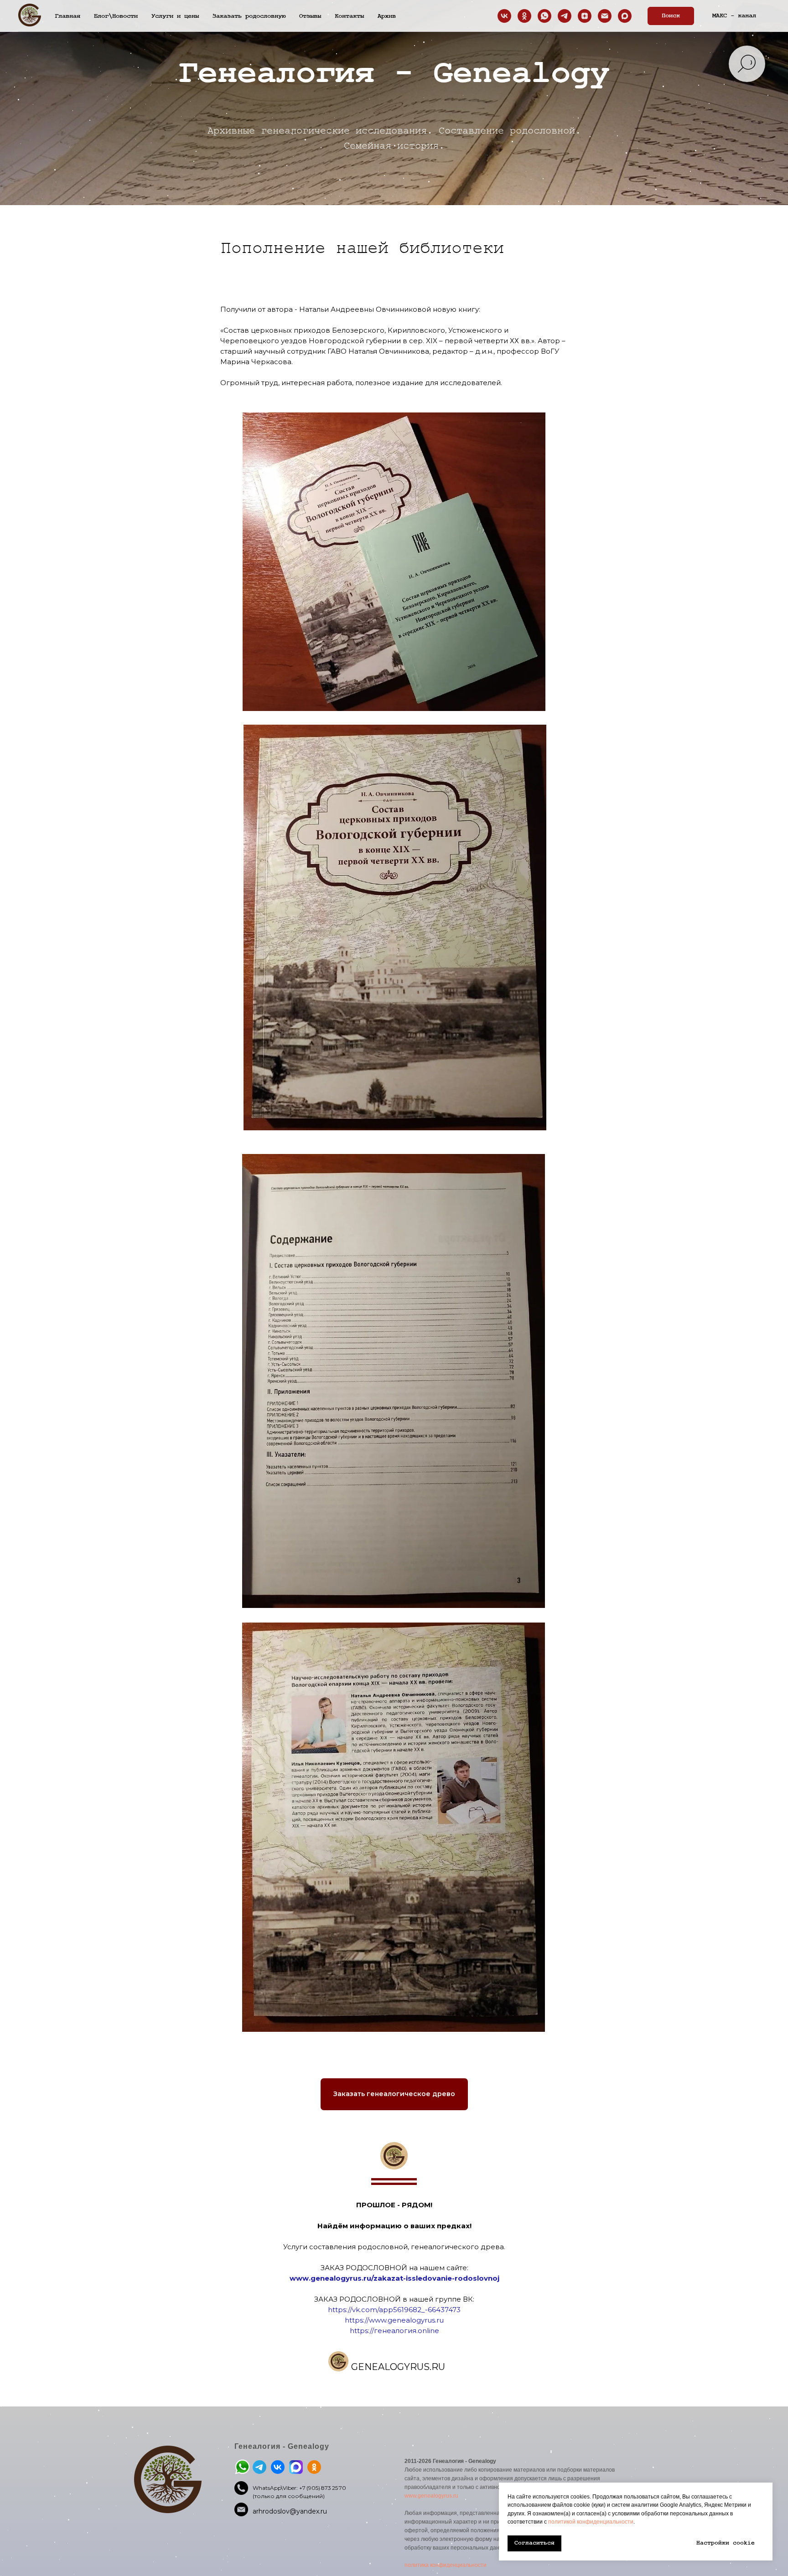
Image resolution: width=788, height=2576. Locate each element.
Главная (67, 16)
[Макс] (625, 16)
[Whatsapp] (544, 16)
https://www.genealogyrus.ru (394, 2320)
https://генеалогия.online (394, 2331)
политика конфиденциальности (446, 2565)
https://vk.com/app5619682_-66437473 (394, 2310)
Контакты (349, 16)
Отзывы (310, 16)
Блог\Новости (116, 16)
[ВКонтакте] (504, 16)
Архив (387, 16)
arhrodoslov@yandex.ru (290, 2511)
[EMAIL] (605, 16)
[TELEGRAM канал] (565, 16)
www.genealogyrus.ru (431, 2496)
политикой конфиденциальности (591, 2522)
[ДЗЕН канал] (585, 16)
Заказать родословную (249, 16)
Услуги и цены (175, 16)
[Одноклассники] (524, 16)
